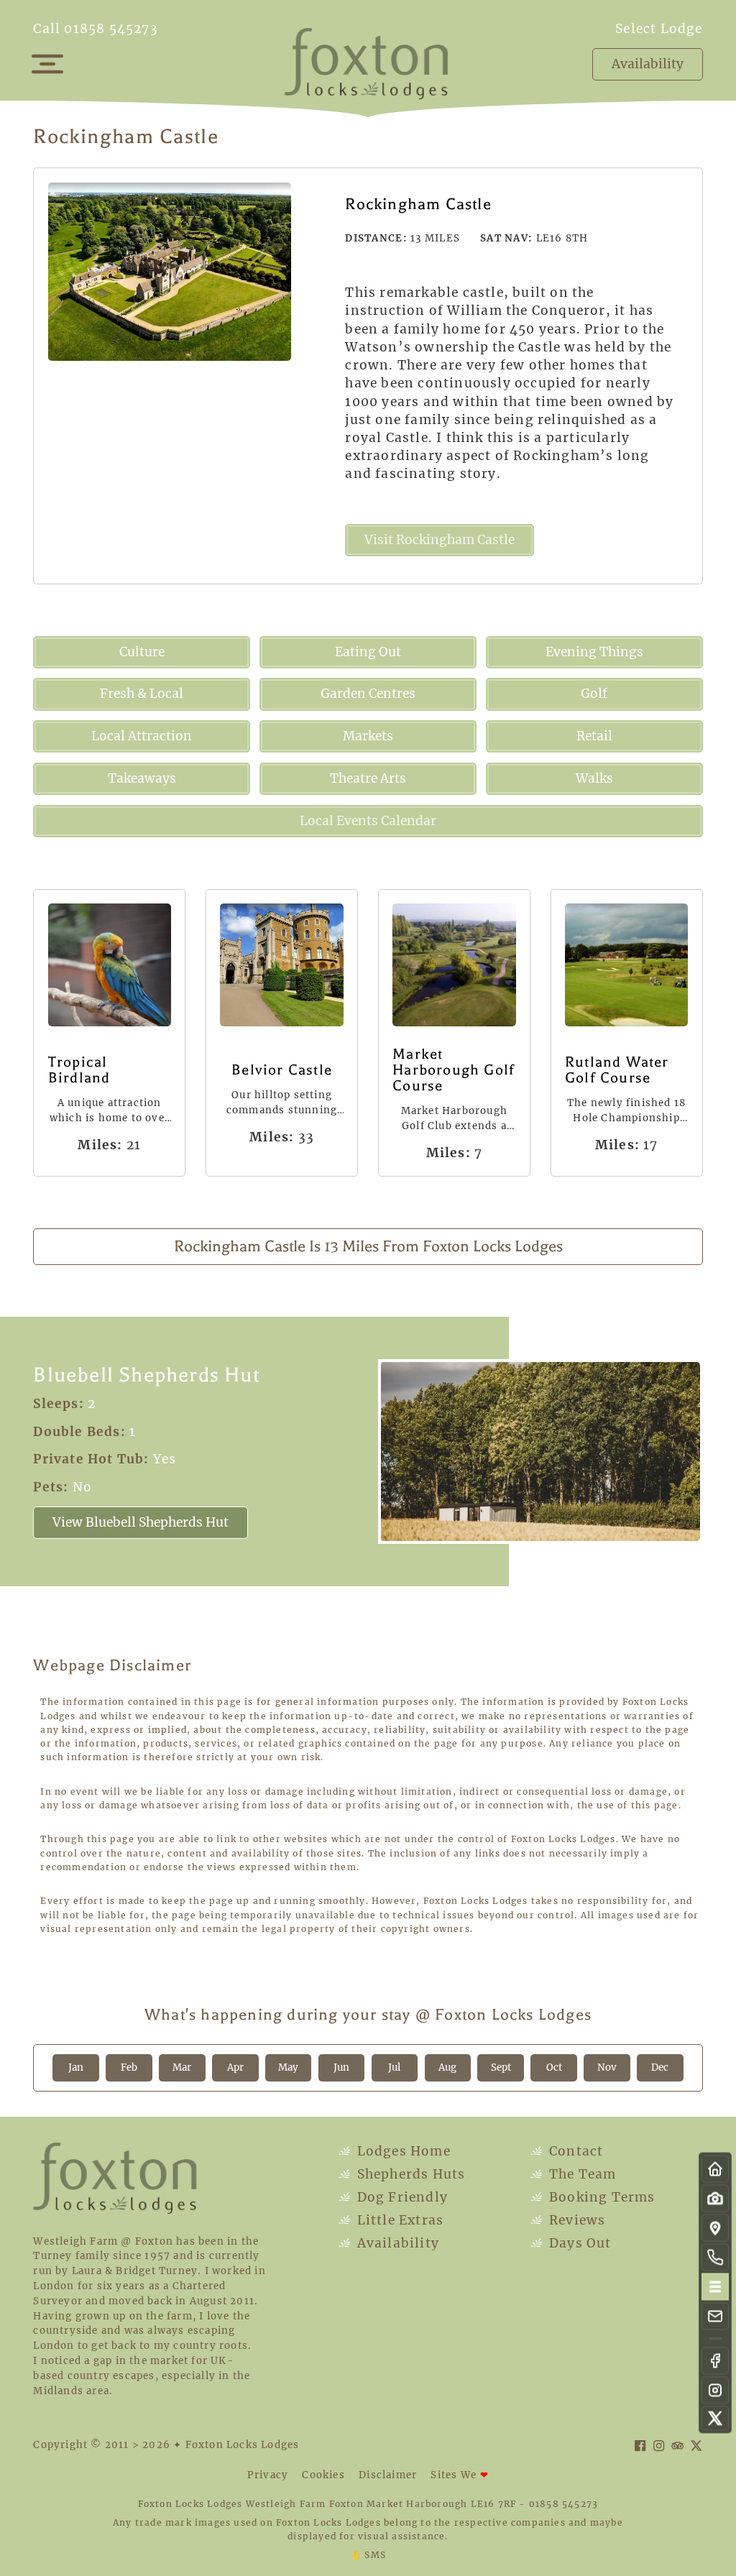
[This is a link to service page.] (715, 2199)
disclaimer (388, 2475)
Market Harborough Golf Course (454, 1070)
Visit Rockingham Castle (440, 540)
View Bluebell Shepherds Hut (141, 1522)
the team (583, 2174)
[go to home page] (368, 63)
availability (398, 2243)
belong (401, 2522)
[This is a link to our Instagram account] (715, 2391)
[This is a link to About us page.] (715, 2258)
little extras (401, 2220)
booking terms (602, 2197)
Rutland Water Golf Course (617, 1070)
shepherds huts (411, 2174)
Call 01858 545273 (95, 29)
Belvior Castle (282, 1070)
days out (580, 2243)
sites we (460, 2475)
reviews (577, 2220)
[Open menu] (47, 64)
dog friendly (402, 2197)
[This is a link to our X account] (715, 2419)
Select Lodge (659, 29)
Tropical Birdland (79, 1070)
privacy (268, 2475)
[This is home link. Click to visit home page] (715, 2169)
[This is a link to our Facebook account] (715, 2361)
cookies (323, 2475)
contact (576, 2151)
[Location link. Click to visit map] (715, 2228)
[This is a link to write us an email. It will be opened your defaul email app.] (715, 2317)
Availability (648, 64)
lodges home (404, 2151)
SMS (368, 2555)
